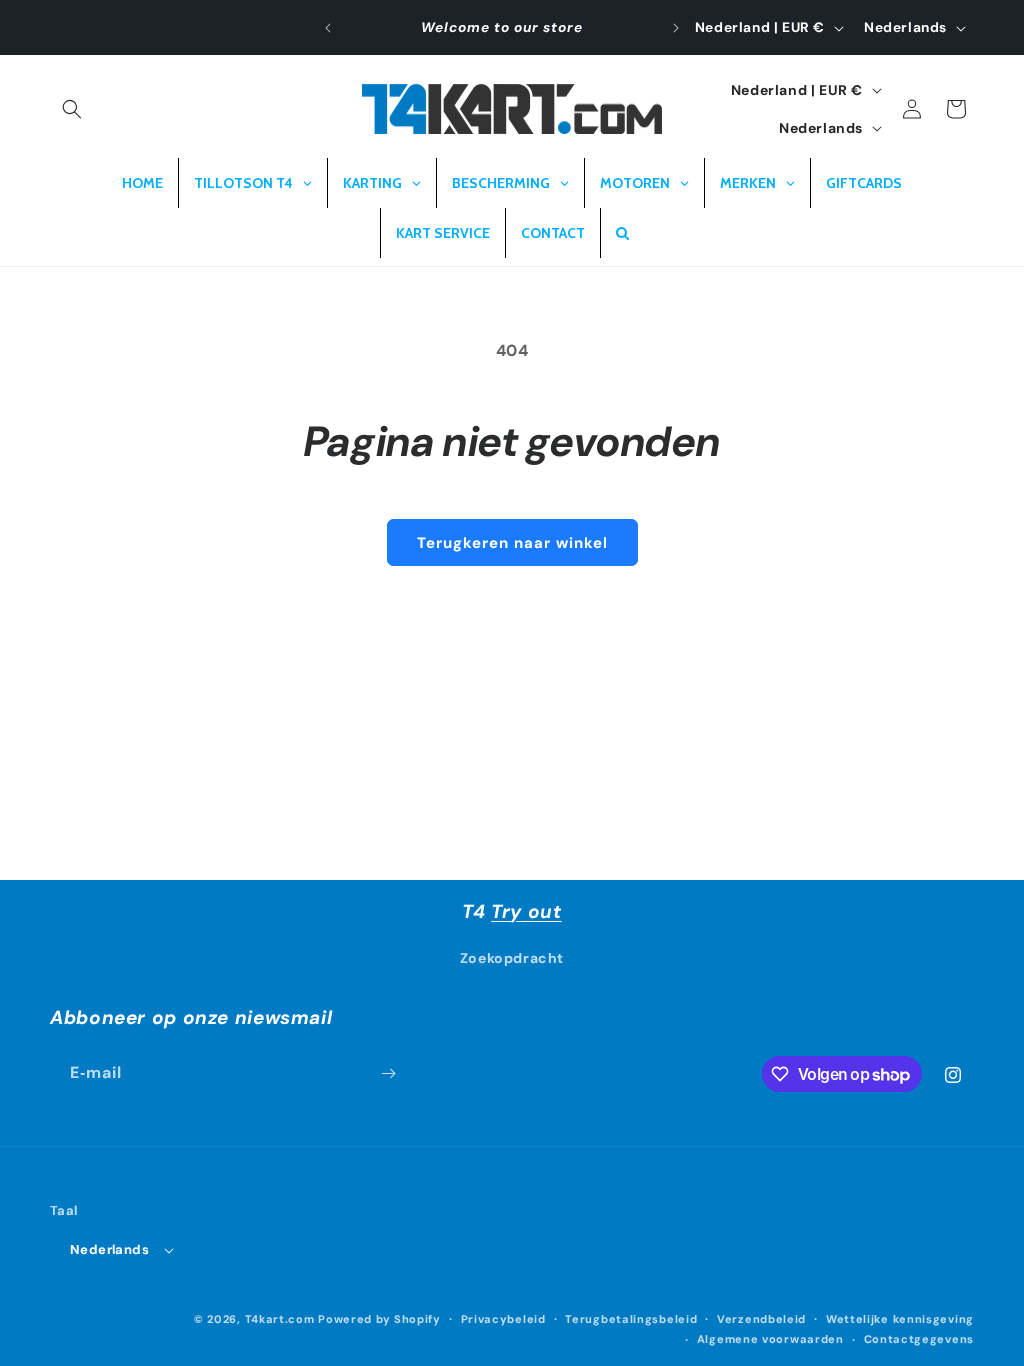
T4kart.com (280, 1319)
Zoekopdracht (512, 958)
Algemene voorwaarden (770, 1339)
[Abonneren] (388, 1073)
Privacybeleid (503, 1319)
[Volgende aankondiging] (676, 28)
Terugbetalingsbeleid (631, 1319)
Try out (526, 911)
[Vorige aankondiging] (328, 28)
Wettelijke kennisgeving (900, 1319)
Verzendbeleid (761, 1319)
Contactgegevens (919, 1339)
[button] (72, 109)
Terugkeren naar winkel (512, 543)
